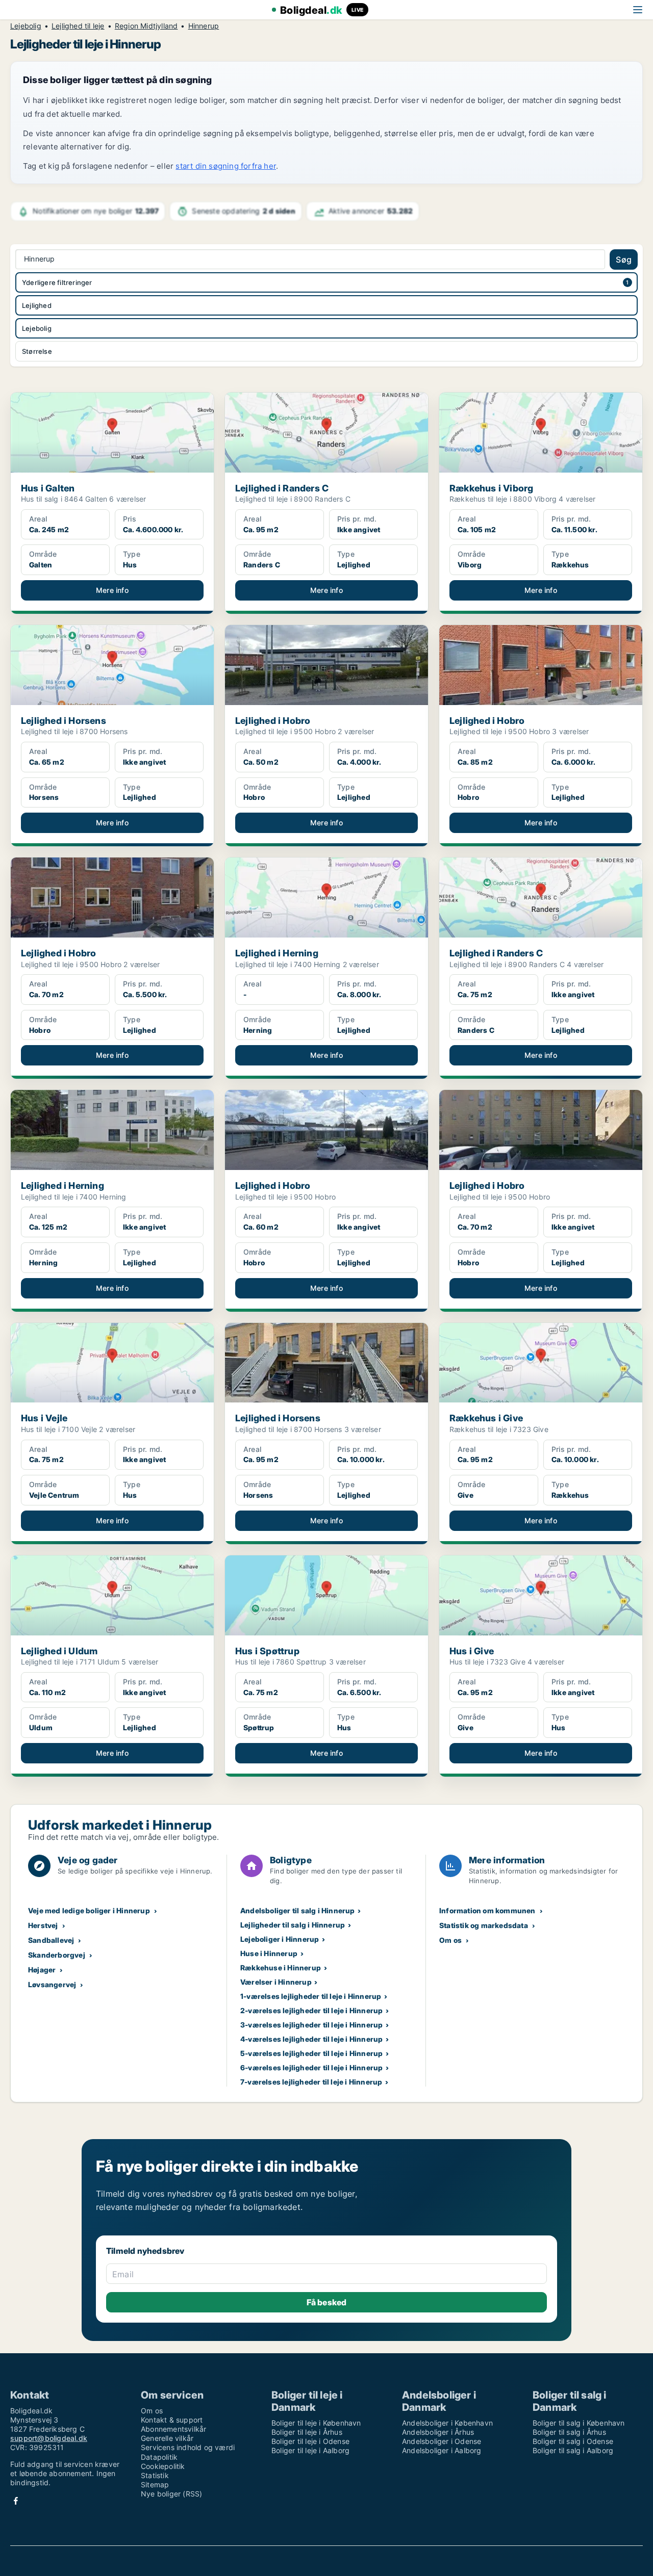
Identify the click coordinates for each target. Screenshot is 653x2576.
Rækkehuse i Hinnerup (281, 1968)
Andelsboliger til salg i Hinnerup (298, 1910)
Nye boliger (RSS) (171, 2494)
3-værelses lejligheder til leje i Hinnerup (311, 2025)
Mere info (112, 590)
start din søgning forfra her (226, 166)
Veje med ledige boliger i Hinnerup (89, 1910)
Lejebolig (26, 26)
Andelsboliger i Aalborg (442, 2450)
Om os (450, 1940)
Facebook (16, 2501)
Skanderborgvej (57, 1955)
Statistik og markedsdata (484, 1925)
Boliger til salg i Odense (573, 2441)
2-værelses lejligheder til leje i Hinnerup (311, 2010)
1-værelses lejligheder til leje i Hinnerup (311, 1996)
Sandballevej (51, 1940)
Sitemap (155, 2484)
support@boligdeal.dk (49, 2438)
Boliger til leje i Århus (307, 2432)
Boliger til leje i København (316, 2423)
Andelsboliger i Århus (438, 2432)
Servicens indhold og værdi (188, 2447)
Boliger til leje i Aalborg (310, 2450)
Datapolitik (159, 2457)
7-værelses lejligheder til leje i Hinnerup (311, 2082)
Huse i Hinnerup (269, 1953)
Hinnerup (204, 26)
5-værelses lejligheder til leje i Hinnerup (311, 2053)
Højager (42, 1970)
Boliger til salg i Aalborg (573, 2450)
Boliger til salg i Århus (569, 2432)
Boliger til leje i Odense (310, 2441)
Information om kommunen (487, 1910)
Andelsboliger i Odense (442, 2441)
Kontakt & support (172, 2420)
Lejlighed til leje (78, 26)
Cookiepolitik (163, 2466)
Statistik (155, 2475)
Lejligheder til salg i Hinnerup (293, 1925)
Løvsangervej (52, 1984)
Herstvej (43, 1925)
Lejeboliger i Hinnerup (280, 1939)
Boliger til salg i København (579, 2423)
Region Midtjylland (146, 26)
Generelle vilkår (167, 2438)
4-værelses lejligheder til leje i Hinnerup (311, 2039)
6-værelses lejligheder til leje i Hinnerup (311, 2067)
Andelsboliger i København (447, 2423)
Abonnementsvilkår (173, 2429)
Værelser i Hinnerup (276, 1982)
